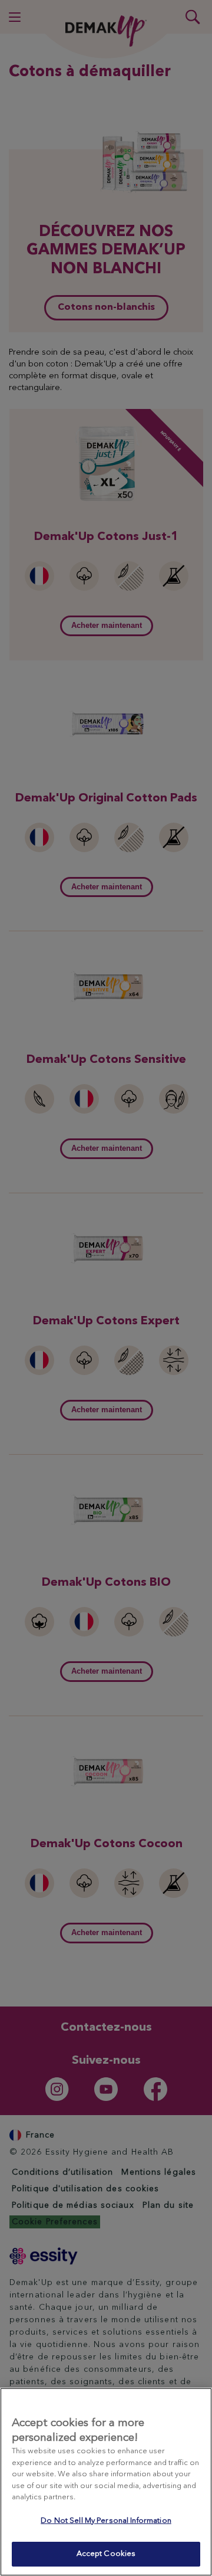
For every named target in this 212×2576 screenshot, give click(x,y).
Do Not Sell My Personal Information (106, 2521)
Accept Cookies (106, 2554)
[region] (106, 2482)
